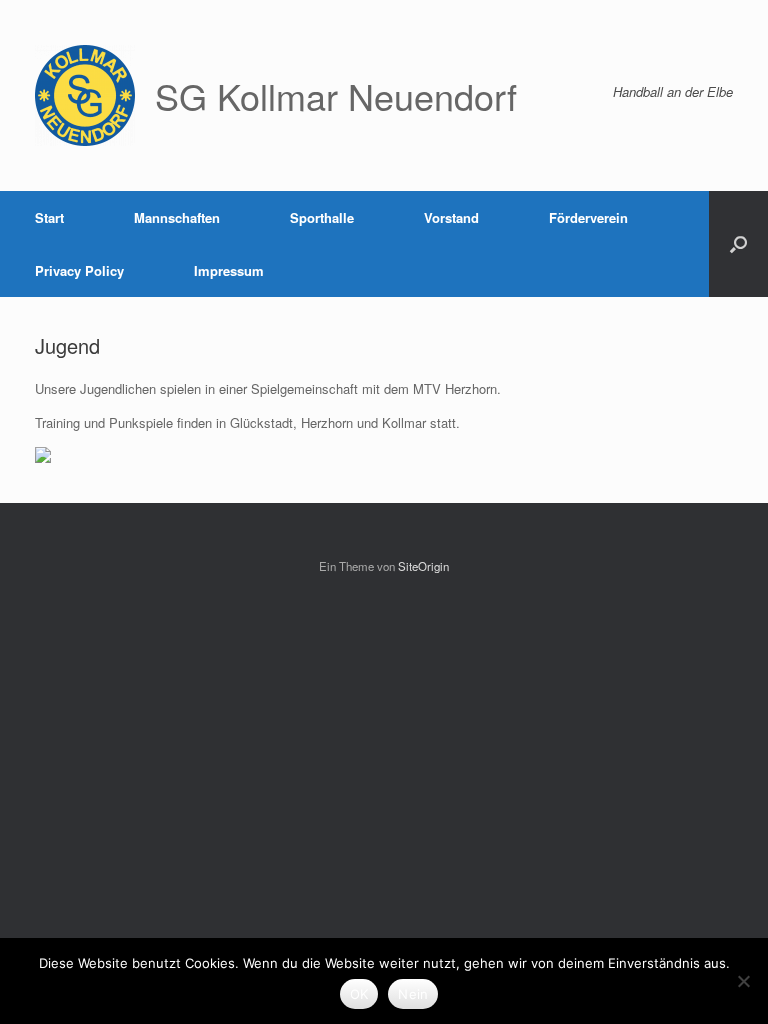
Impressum (229, 270)
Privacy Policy (79, 270)
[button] (738, 244)
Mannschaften (177, 217)
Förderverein (588, 217)
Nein (413, 994)
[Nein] (743, 981)
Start (49, 217)
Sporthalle (322, 217)
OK (359, 994)
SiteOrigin (423, 566)
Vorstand (451, 217)
